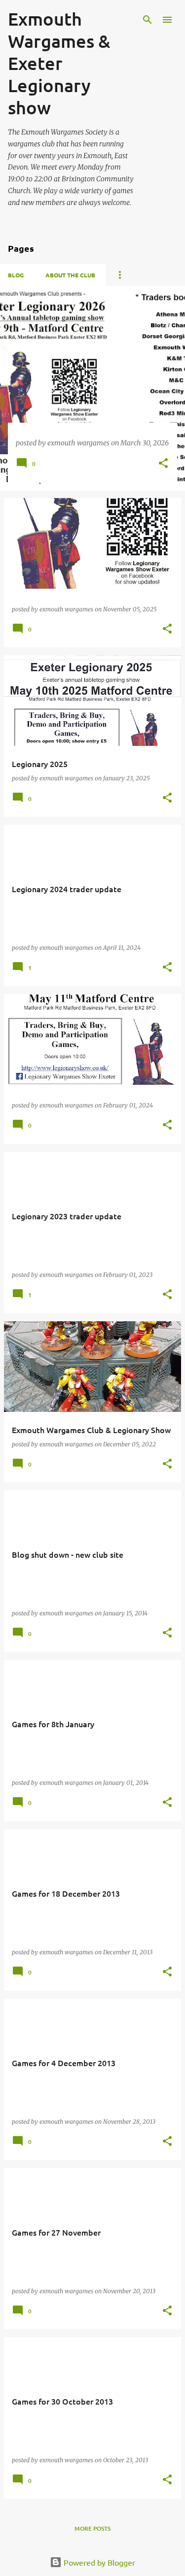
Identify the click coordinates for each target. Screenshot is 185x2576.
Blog (16, 275)
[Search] (148, 20)
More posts (92, 2528)
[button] (163, 464)
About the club (70, 275)
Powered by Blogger (98, 2562)
